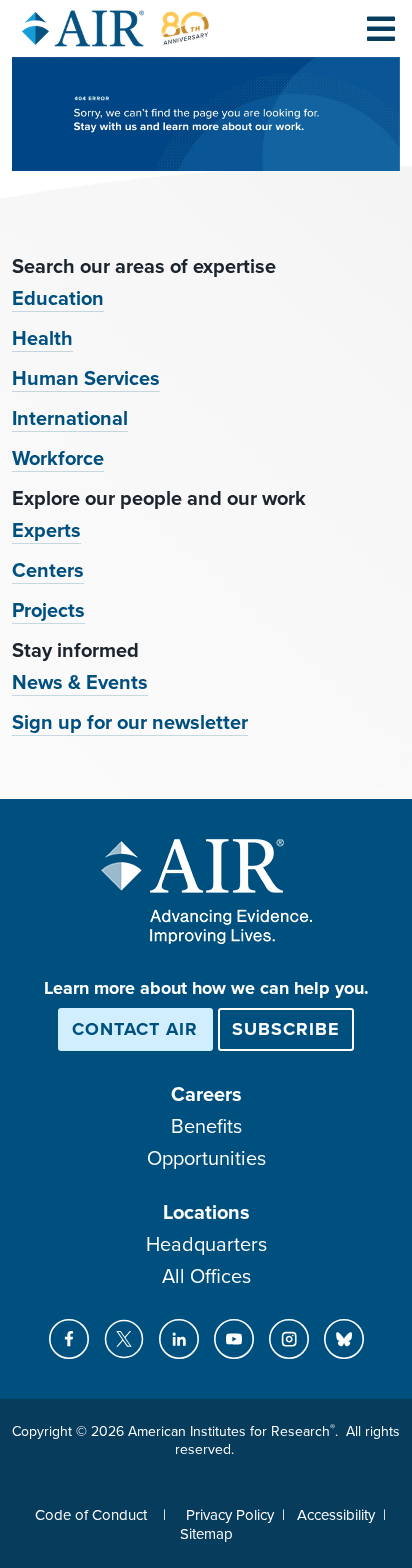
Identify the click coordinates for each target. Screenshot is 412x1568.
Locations (206, 1213)
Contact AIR (135, 1029)
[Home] (116, 28)
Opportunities (206, 1159)
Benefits (206, 1127)
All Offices (206, 1277)
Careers (206, 1095)
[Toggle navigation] (381, 28)
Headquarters (206, 1245)
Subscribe (286, 1029)
